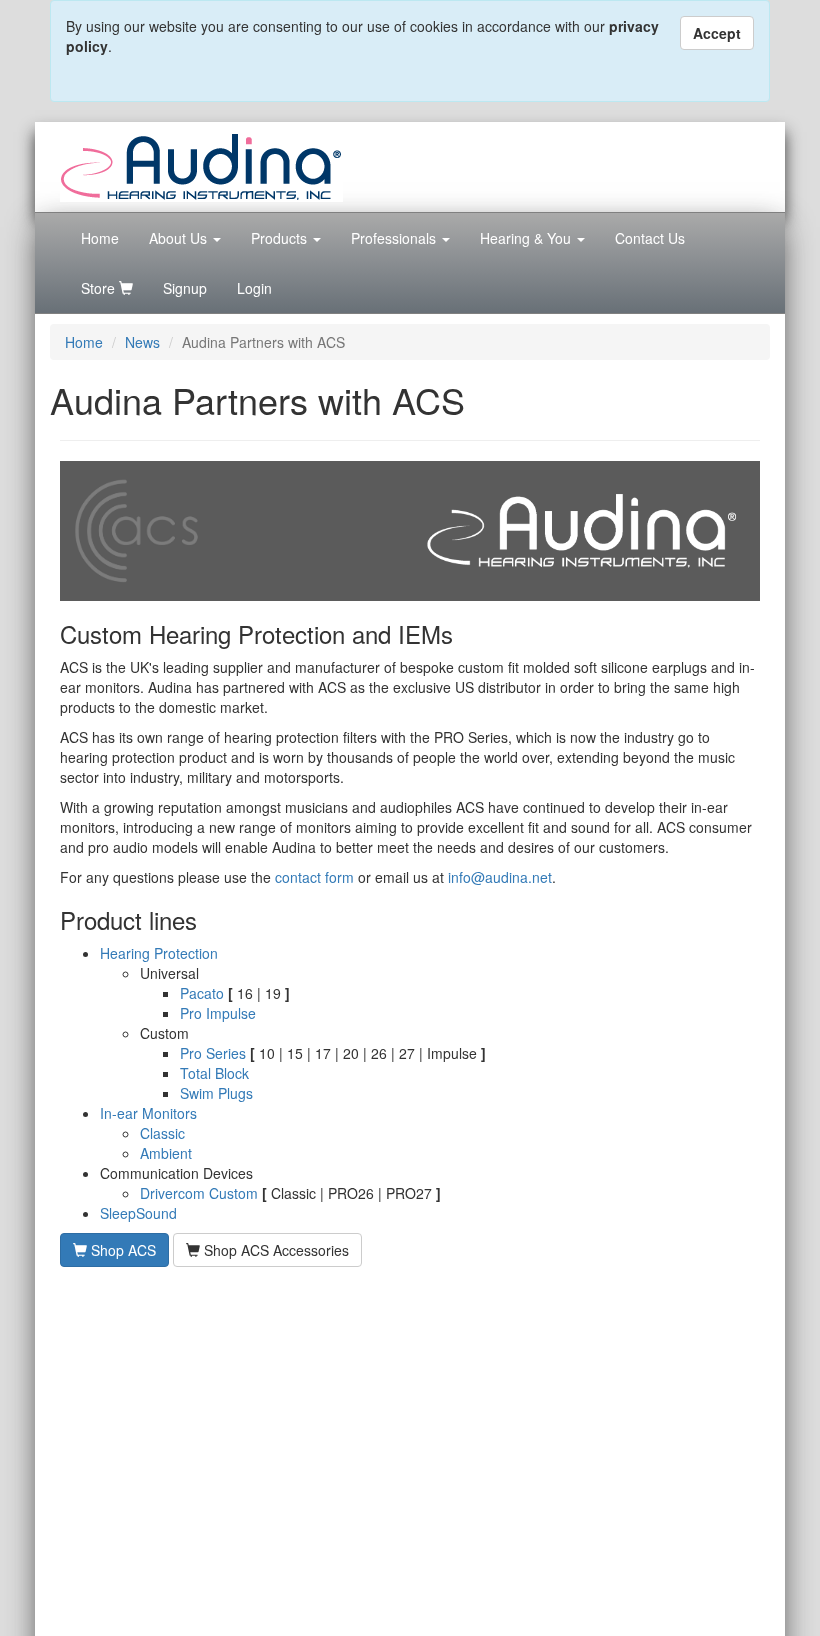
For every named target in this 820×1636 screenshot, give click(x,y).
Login (254, 288)
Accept (717, 33)
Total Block (214, 1073)
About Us (180, 238)
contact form (314, 877)
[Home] (201, 165)
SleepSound (138, 1213)
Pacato (202, 993)
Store (100, 288)
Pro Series (213, 1053)
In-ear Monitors (148, 1113)
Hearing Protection (159, 953)
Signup (185, 288)
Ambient (166, 1153)
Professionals (395, 238)
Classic (162, 1133)
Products (281, 238)
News (142, 342)
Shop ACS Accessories (274, 1250)
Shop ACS (121, 1250)
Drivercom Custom (199, 1193)
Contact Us (650, 238)
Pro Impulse (218, 1013)
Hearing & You (527, 238)
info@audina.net (500, 877)
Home (100, 238)
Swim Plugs (216, 1093)
